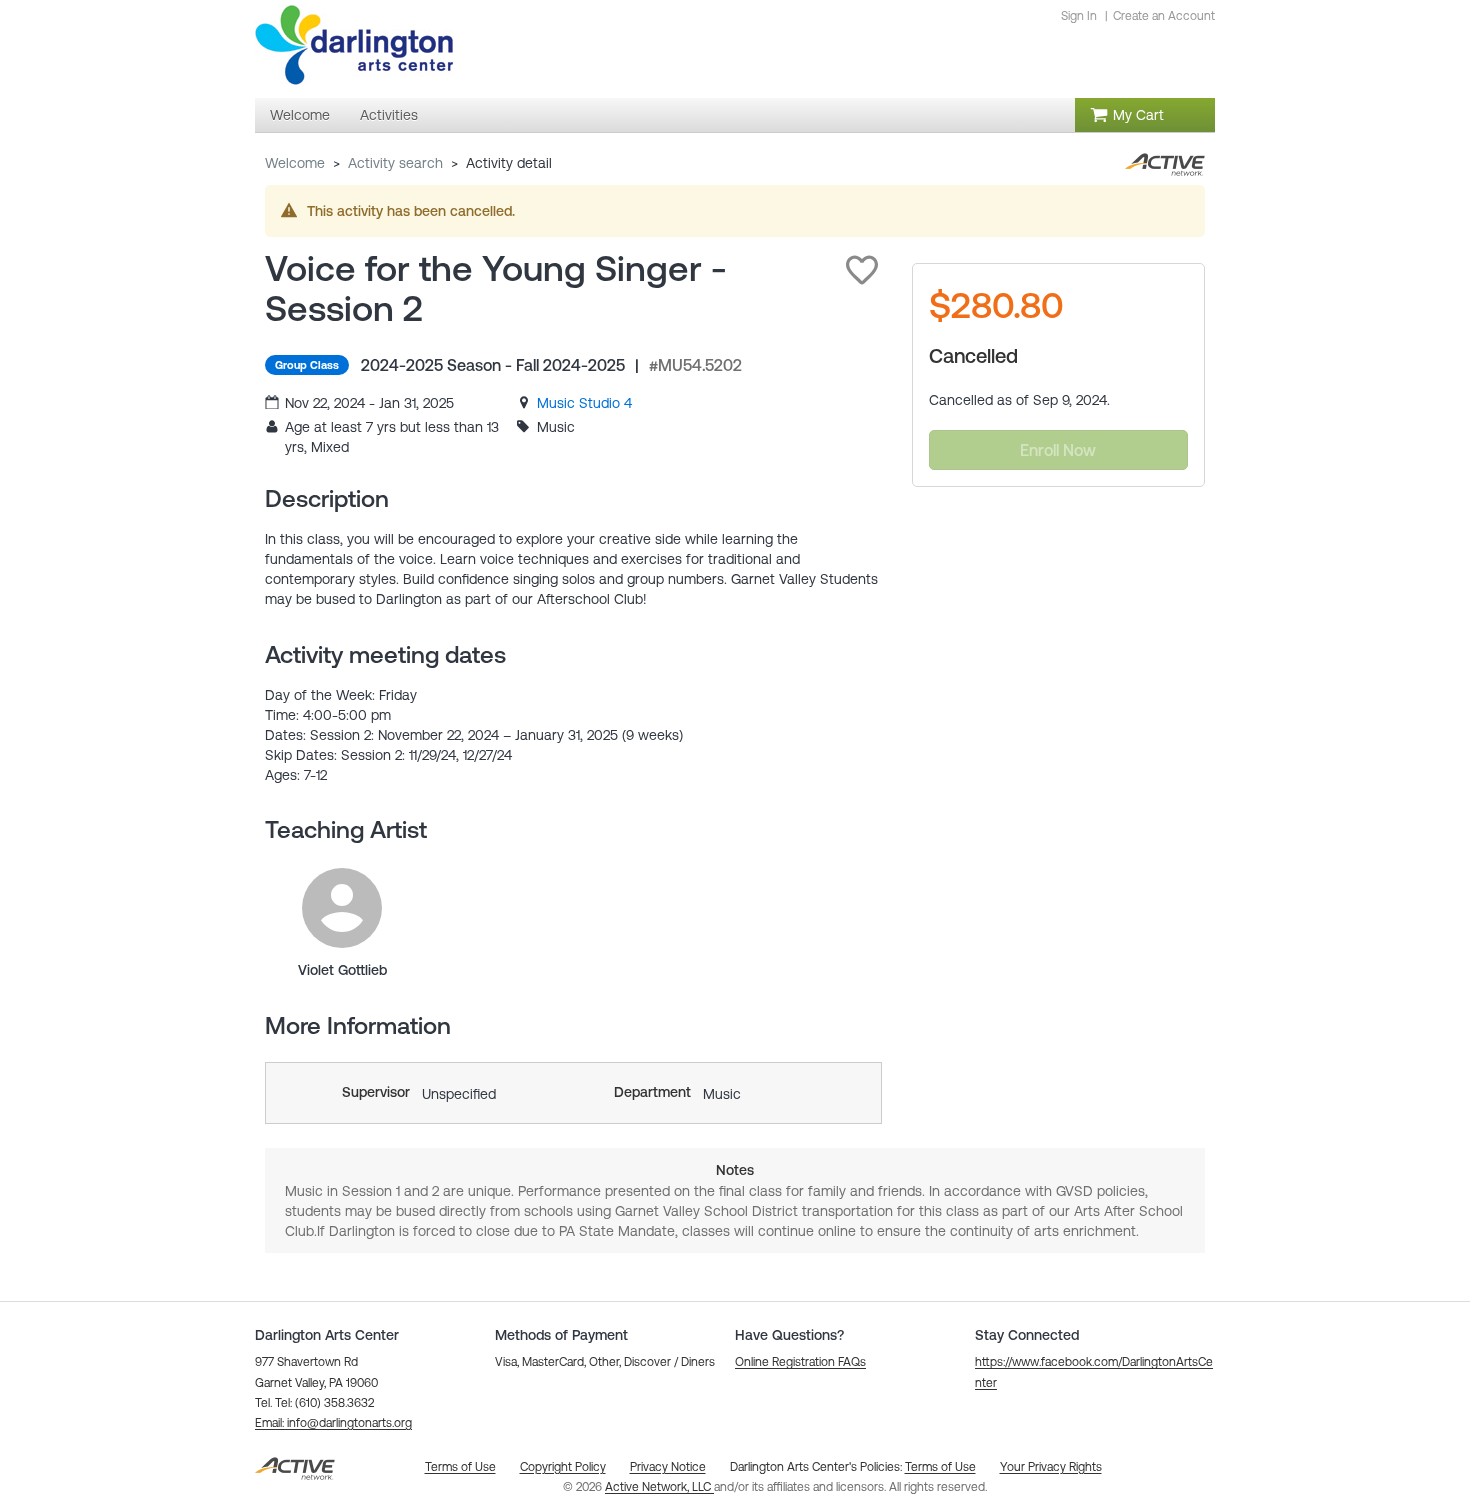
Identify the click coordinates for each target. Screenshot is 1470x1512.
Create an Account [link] (1164, 16)
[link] (584, 403)
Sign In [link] (1079, 16)
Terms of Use (940, 1467)
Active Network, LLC (659, 1487)
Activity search (395, 163)
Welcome (295, 163)
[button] (862, 270)
